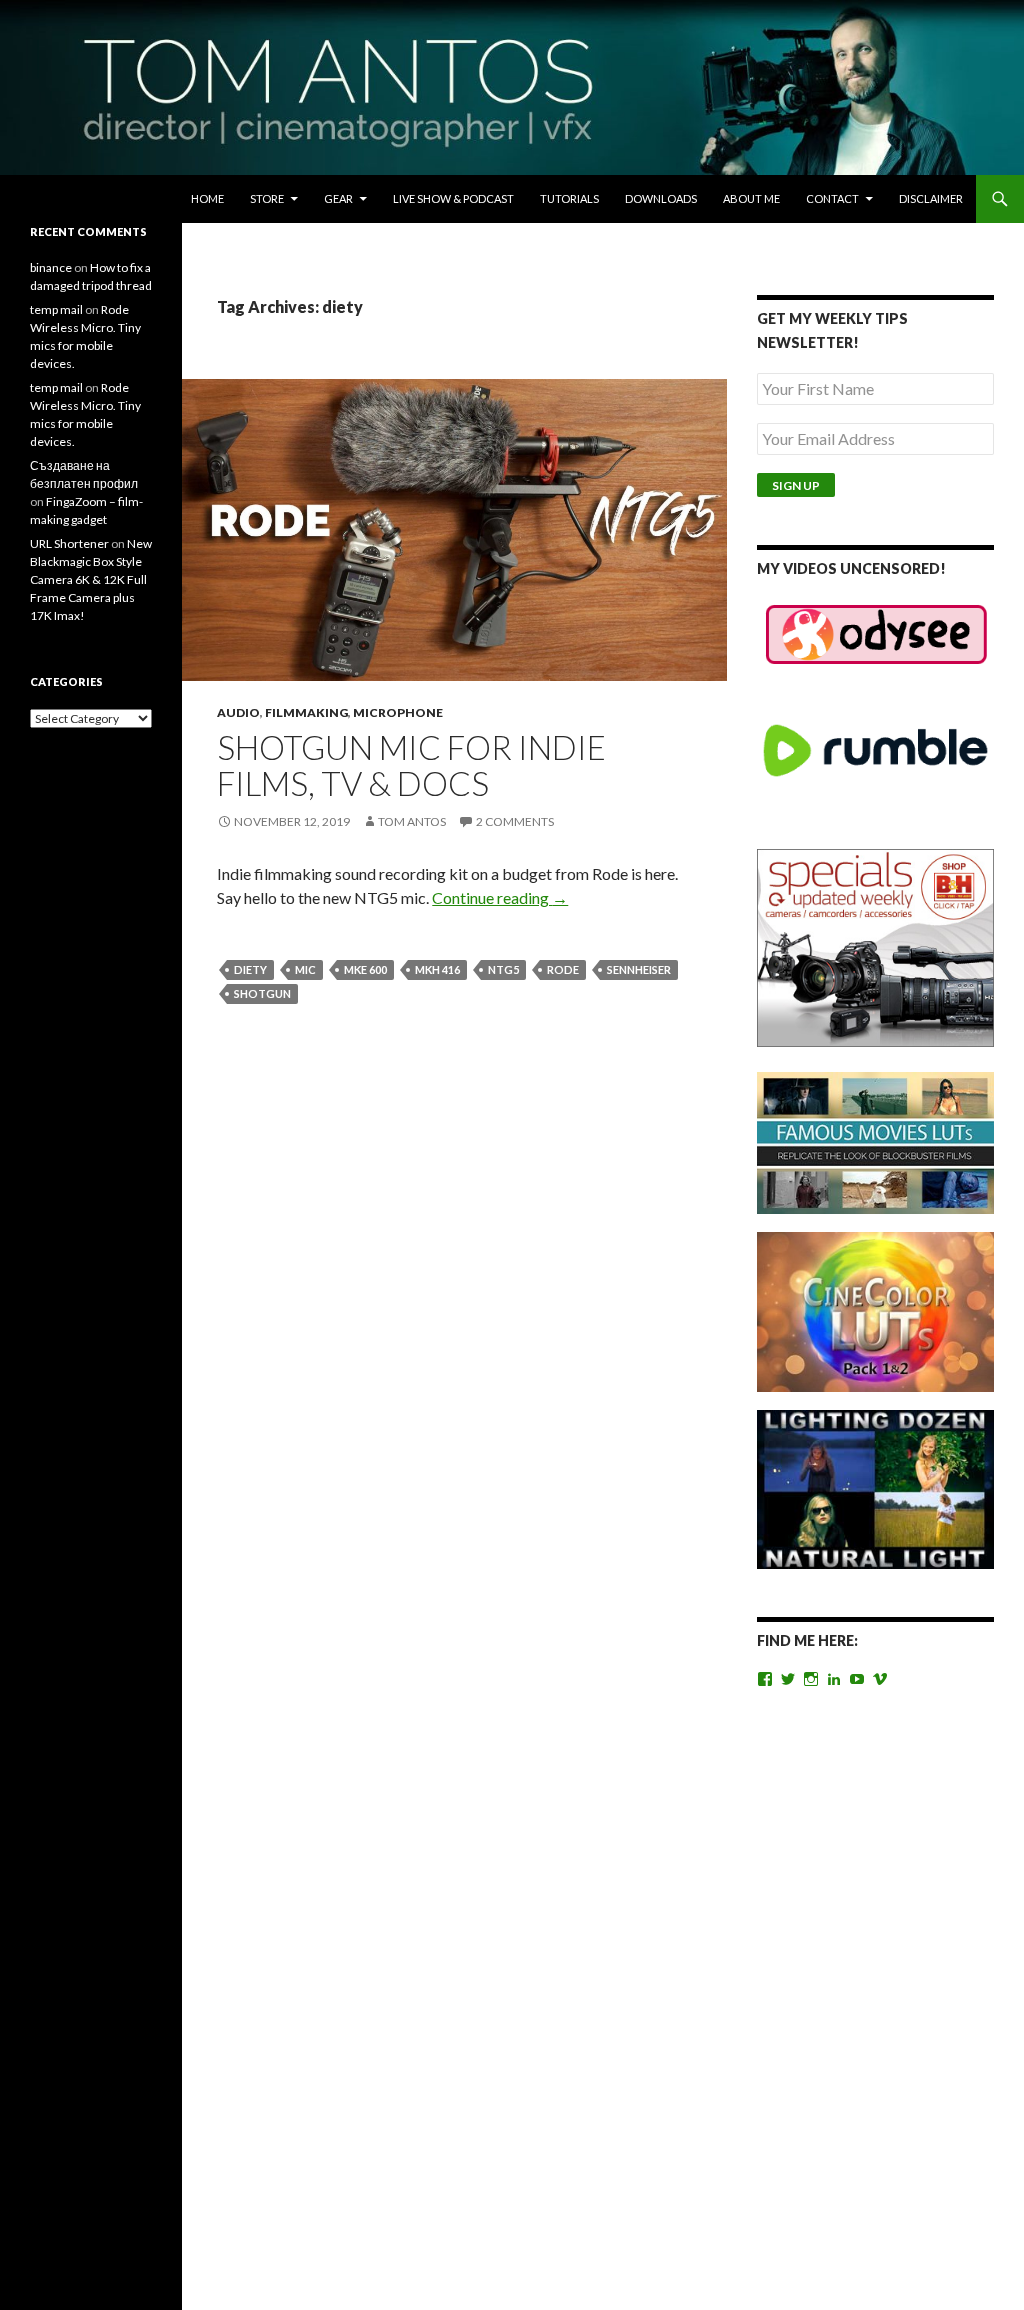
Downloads (661, 198)
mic (305, 969)
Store (267, 198)
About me (751, 198)
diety (250, 969)
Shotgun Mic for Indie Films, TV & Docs (411, 765)
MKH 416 (437, 969)
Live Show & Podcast (453, 198)
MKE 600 (365, 969)
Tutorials (569, 198)
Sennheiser (639, 969)
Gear (338, 198)
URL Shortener (69, 543)
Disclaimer (931, 198)
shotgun (262, 993)
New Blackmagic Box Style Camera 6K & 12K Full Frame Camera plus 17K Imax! (91, 579)
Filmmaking (306, 712)
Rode (563, 969)
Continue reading (500, 897)
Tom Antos (412, 821)
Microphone (398, 712)
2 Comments (515, 821)
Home (207, 198)
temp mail (56, 309)
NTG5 (503, 969)
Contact (832, 198)
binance (51, 267)
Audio (238, 712)
